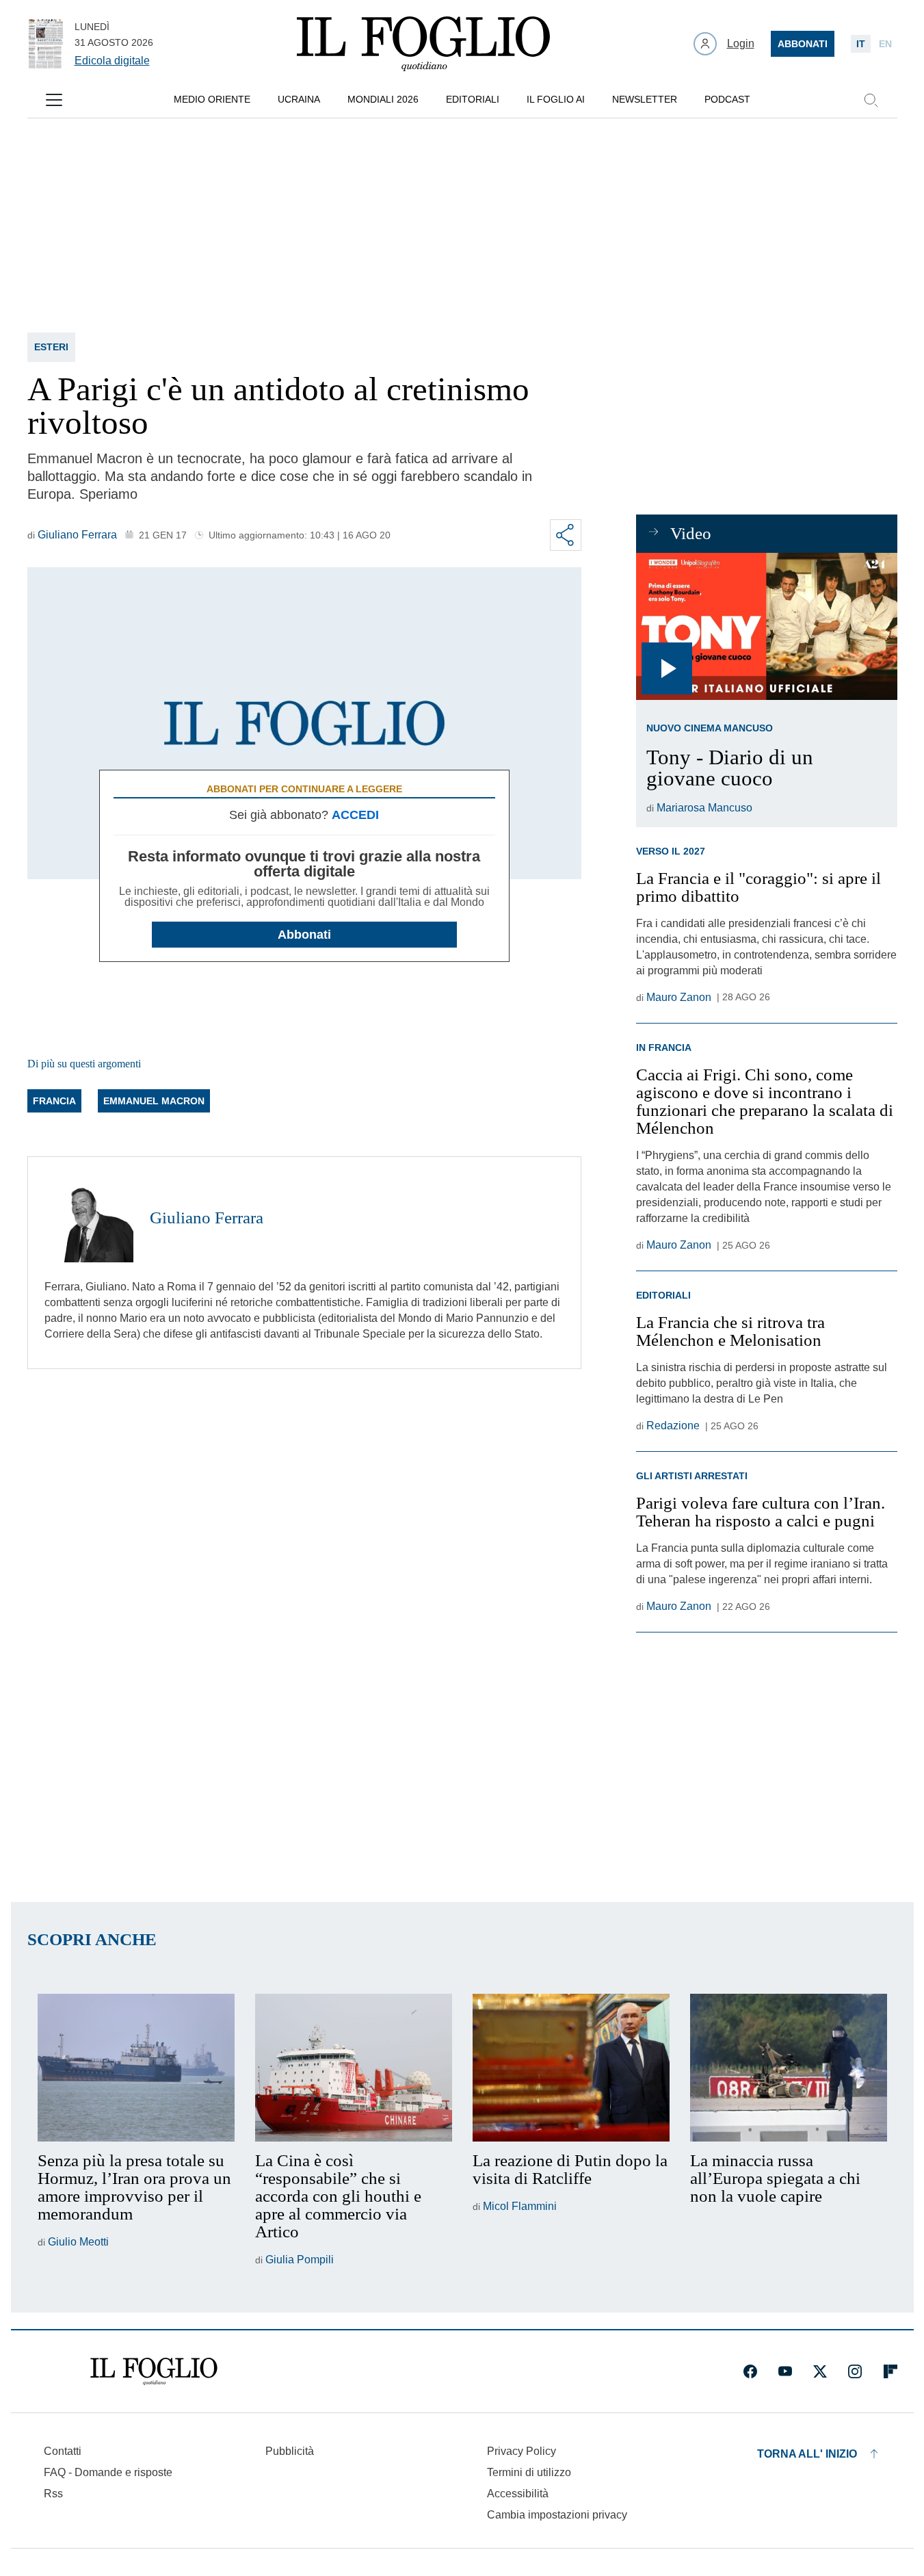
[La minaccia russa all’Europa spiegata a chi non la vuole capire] (789, 2068)
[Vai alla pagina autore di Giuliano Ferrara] (89, 1218)
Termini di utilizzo (529, 2472)
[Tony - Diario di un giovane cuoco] (766, 626)
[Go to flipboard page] (890, 2371)
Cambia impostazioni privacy (557, 2515)
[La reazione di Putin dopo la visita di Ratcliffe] (571, 2068)
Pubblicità (290, 2451)
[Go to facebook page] (750, 2371)
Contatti (63, 2451)
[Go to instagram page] (855, 2371)
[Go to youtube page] (785, 2371)
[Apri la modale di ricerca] (871, 100)
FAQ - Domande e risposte (108, 2472)
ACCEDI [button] (355, 815)
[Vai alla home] (423, 44)
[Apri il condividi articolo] (566, 535)
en (885, 44)
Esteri (51, 347)
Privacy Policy (522, 2451)
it (861, 44)
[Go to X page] (820, 2371)
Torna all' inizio (807, 2454)
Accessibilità (518, 2494)
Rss (53, 2494)
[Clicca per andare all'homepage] (154, 2371)
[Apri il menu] (54, 100)
